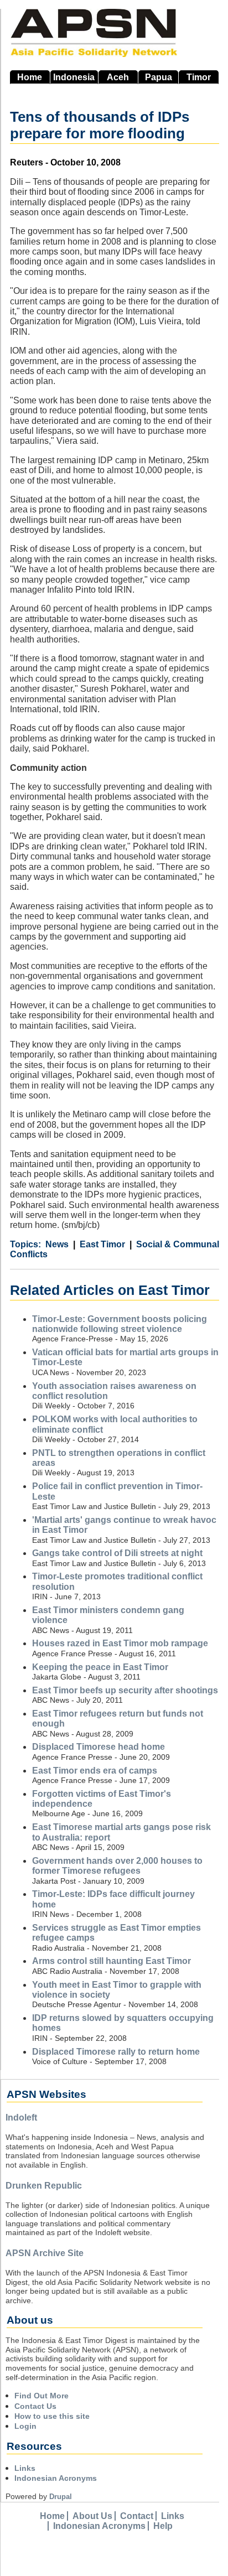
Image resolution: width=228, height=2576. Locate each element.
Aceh (118, 77)
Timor (199, 77)
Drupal (61, 2497)
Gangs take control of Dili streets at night (117, 1553)
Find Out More (42, 2396)
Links (25, 2468)
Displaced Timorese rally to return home (116, 2052)
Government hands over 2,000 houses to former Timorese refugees (117, 1866)
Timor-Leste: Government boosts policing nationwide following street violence (120, 1324)
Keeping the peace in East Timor (100, 1667)
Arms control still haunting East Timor (112, 1961)
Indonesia (74, 77)
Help (163, 2526)
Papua (159, 77)
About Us (92, 2516)
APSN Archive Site (45, 2253)
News (57, 1244)
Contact (137, 2516)
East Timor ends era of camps (95, 1771)
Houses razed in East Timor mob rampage (120, 1643)
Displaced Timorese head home (99, 1747)
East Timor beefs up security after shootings (125, 1690)
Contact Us (35, 2406)
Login (25, 2426)
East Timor (102, 1244)
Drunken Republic (44, 2186)
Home (30, 77)
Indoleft (21, 2118)
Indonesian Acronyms (56, 2478)
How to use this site (52, 2416)
